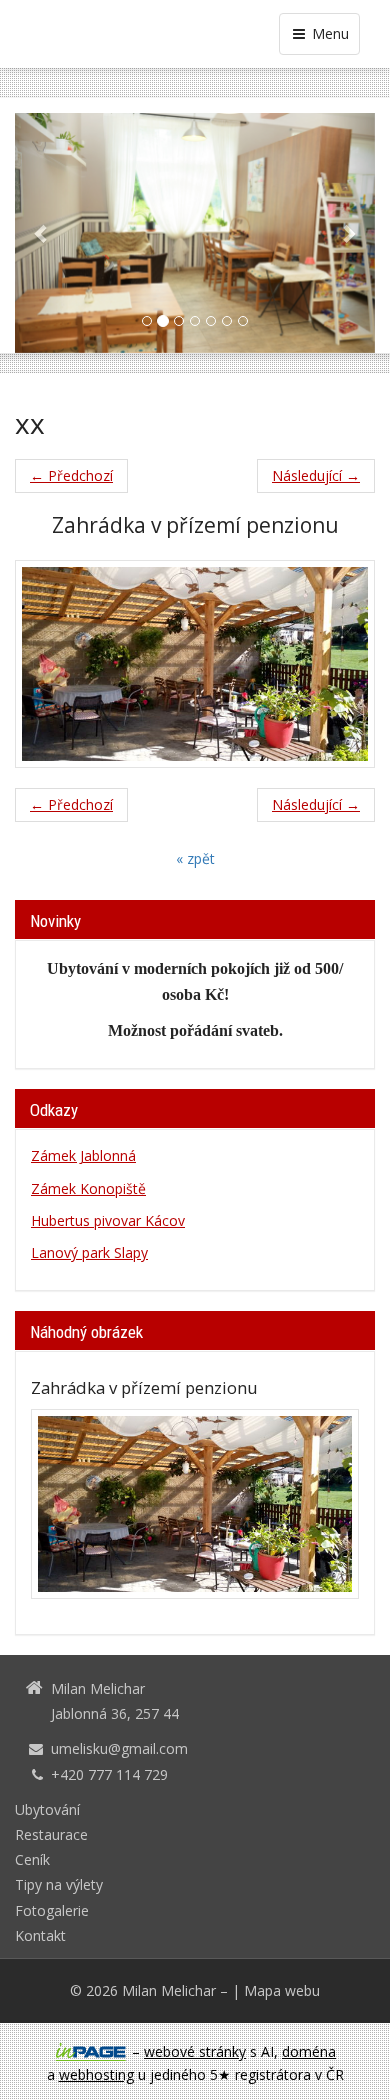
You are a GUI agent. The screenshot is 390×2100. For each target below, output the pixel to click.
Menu (328, 33)
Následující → (316, 475)
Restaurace (51, 1834)
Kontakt (40, 1935)
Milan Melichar (169, 1990)
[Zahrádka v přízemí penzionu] (195, 664)
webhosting (96, 2074)
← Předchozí (71, 475)
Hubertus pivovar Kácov (108, 1220)
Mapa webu (282, 1990)
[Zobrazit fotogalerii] (195, 1504)
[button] (42, 233)
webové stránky (195, 2051)
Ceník (32, 1859)
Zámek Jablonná (83, 1155)
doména (309, 2051)
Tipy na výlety (59, 1884)
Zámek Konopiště (88, 1188)
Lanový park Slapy (89, 1252)
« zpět (195, 858)
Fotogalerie (52, 1910)
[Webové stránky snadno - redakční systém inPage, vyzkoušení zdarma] (91, 2052)
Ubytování (47, 1809)
